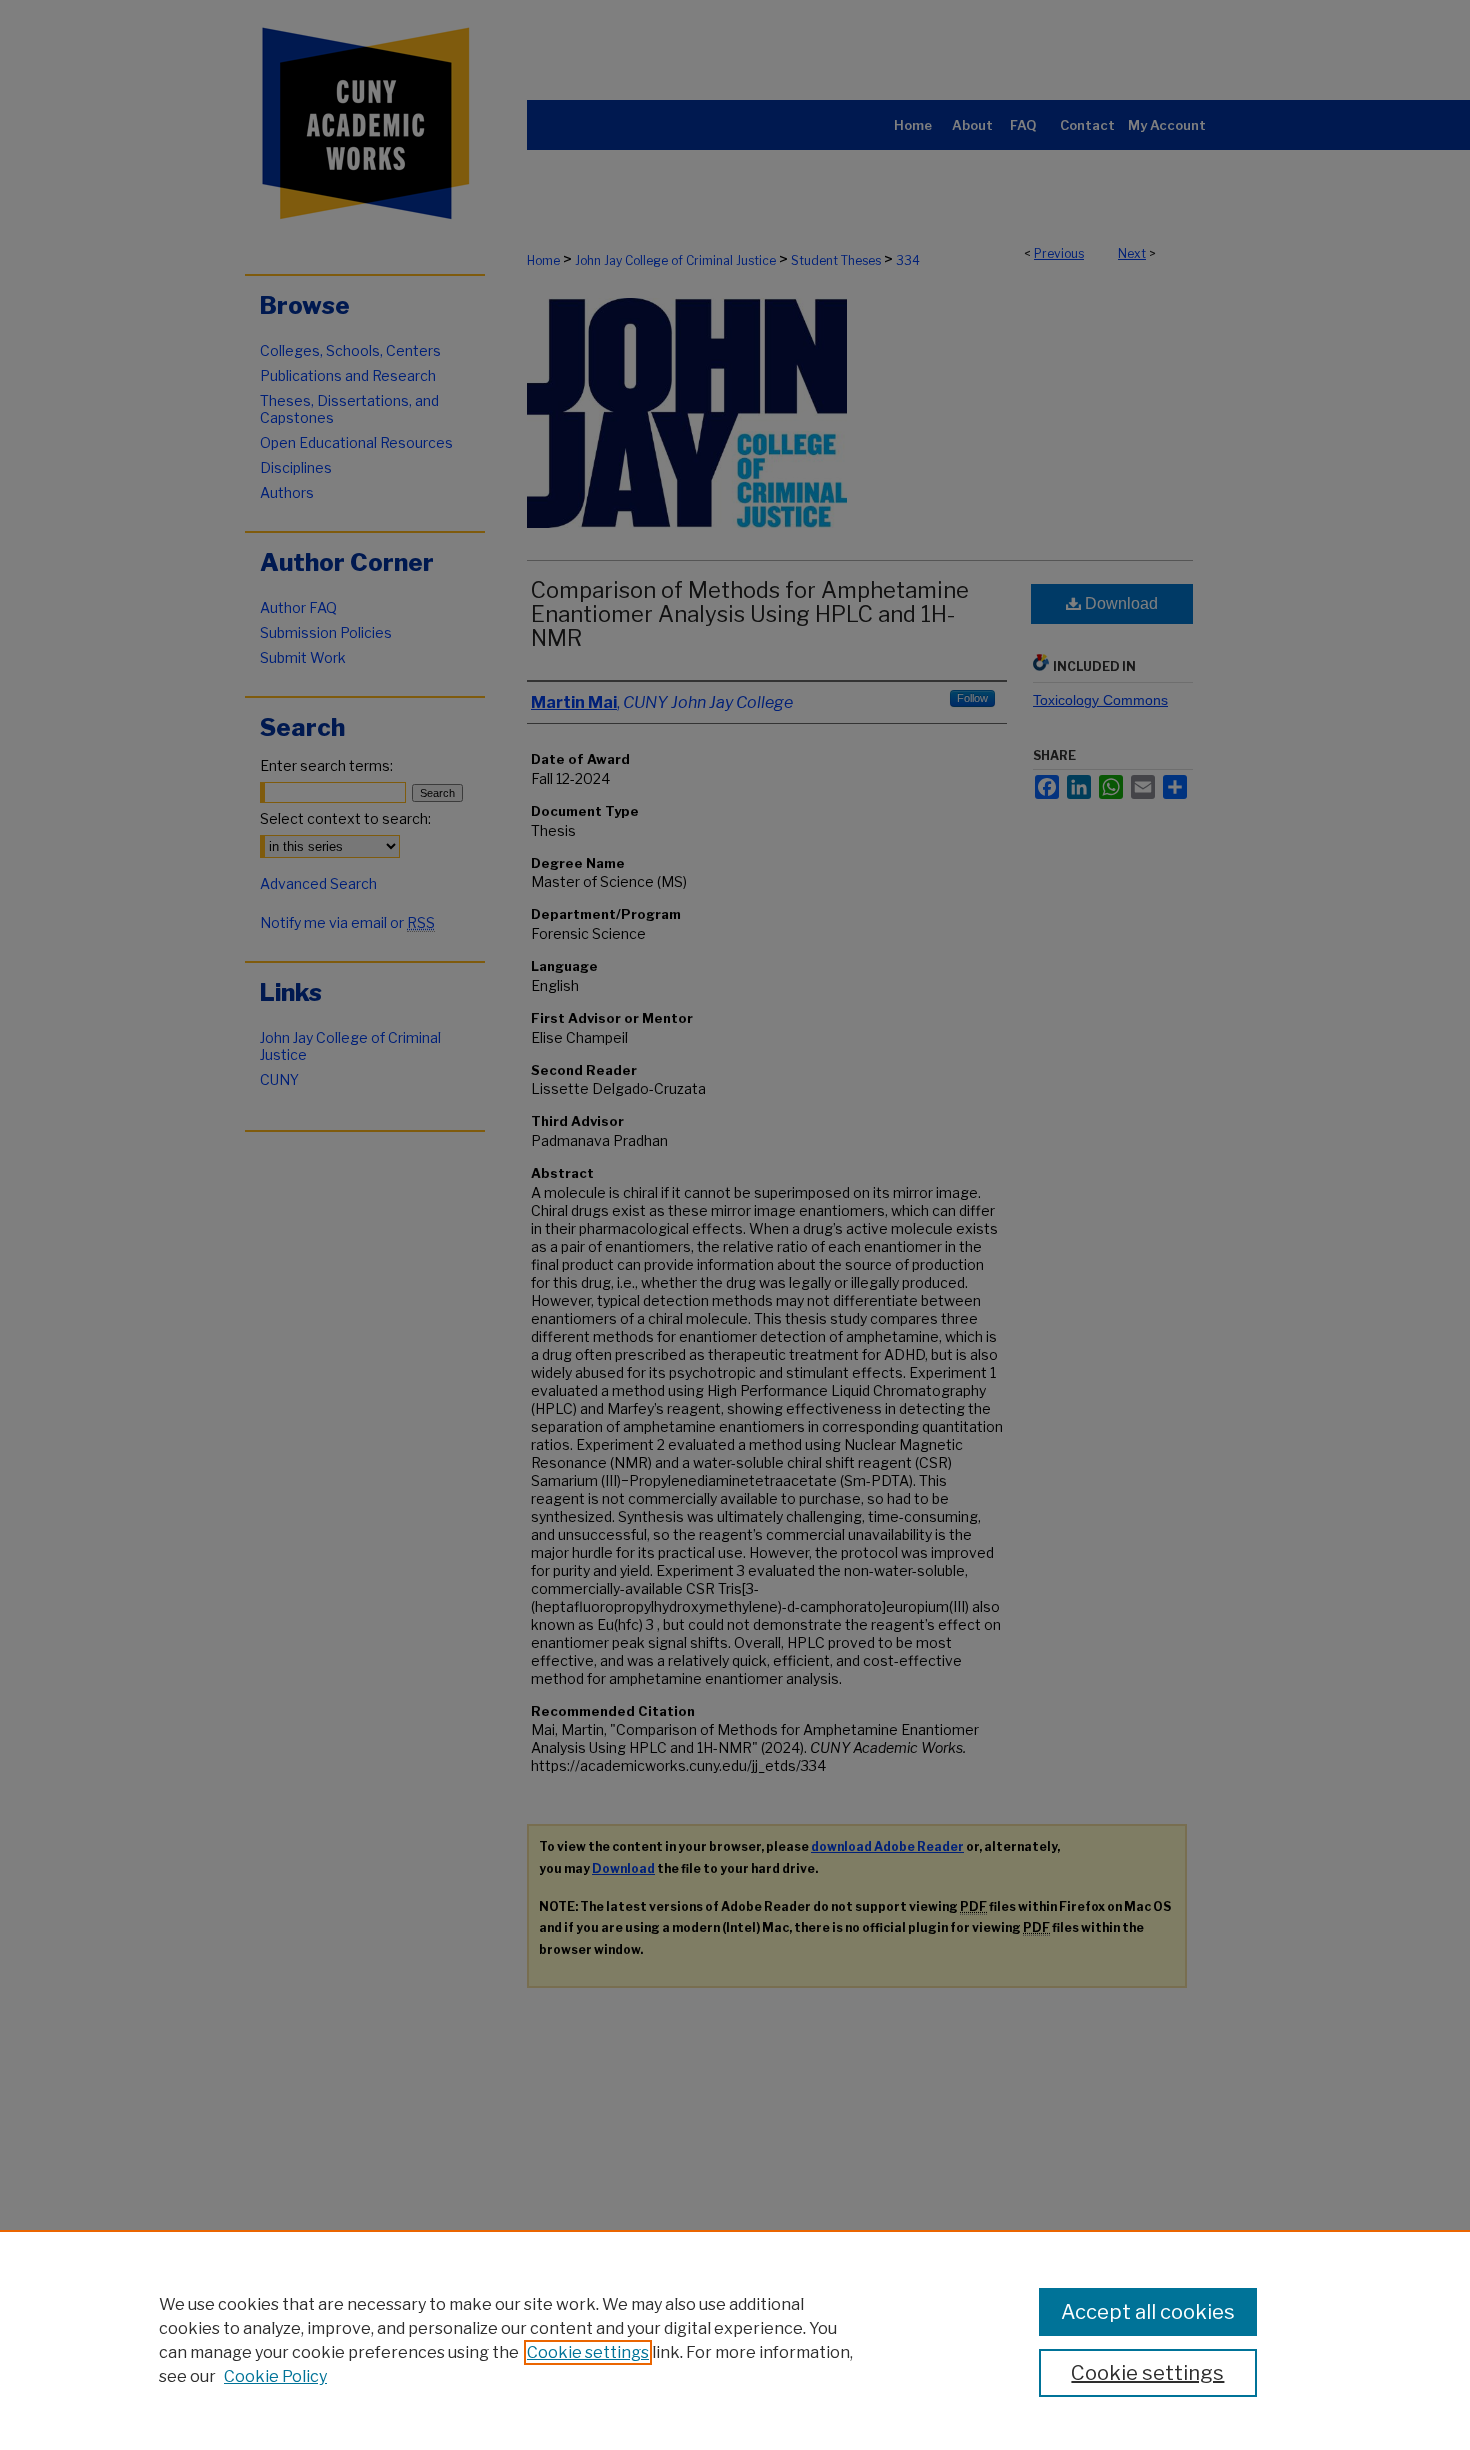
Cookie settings (588, 2352)
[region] (735, 2340)
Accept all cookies (1148, 2312)
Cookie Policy (275, 2376)
